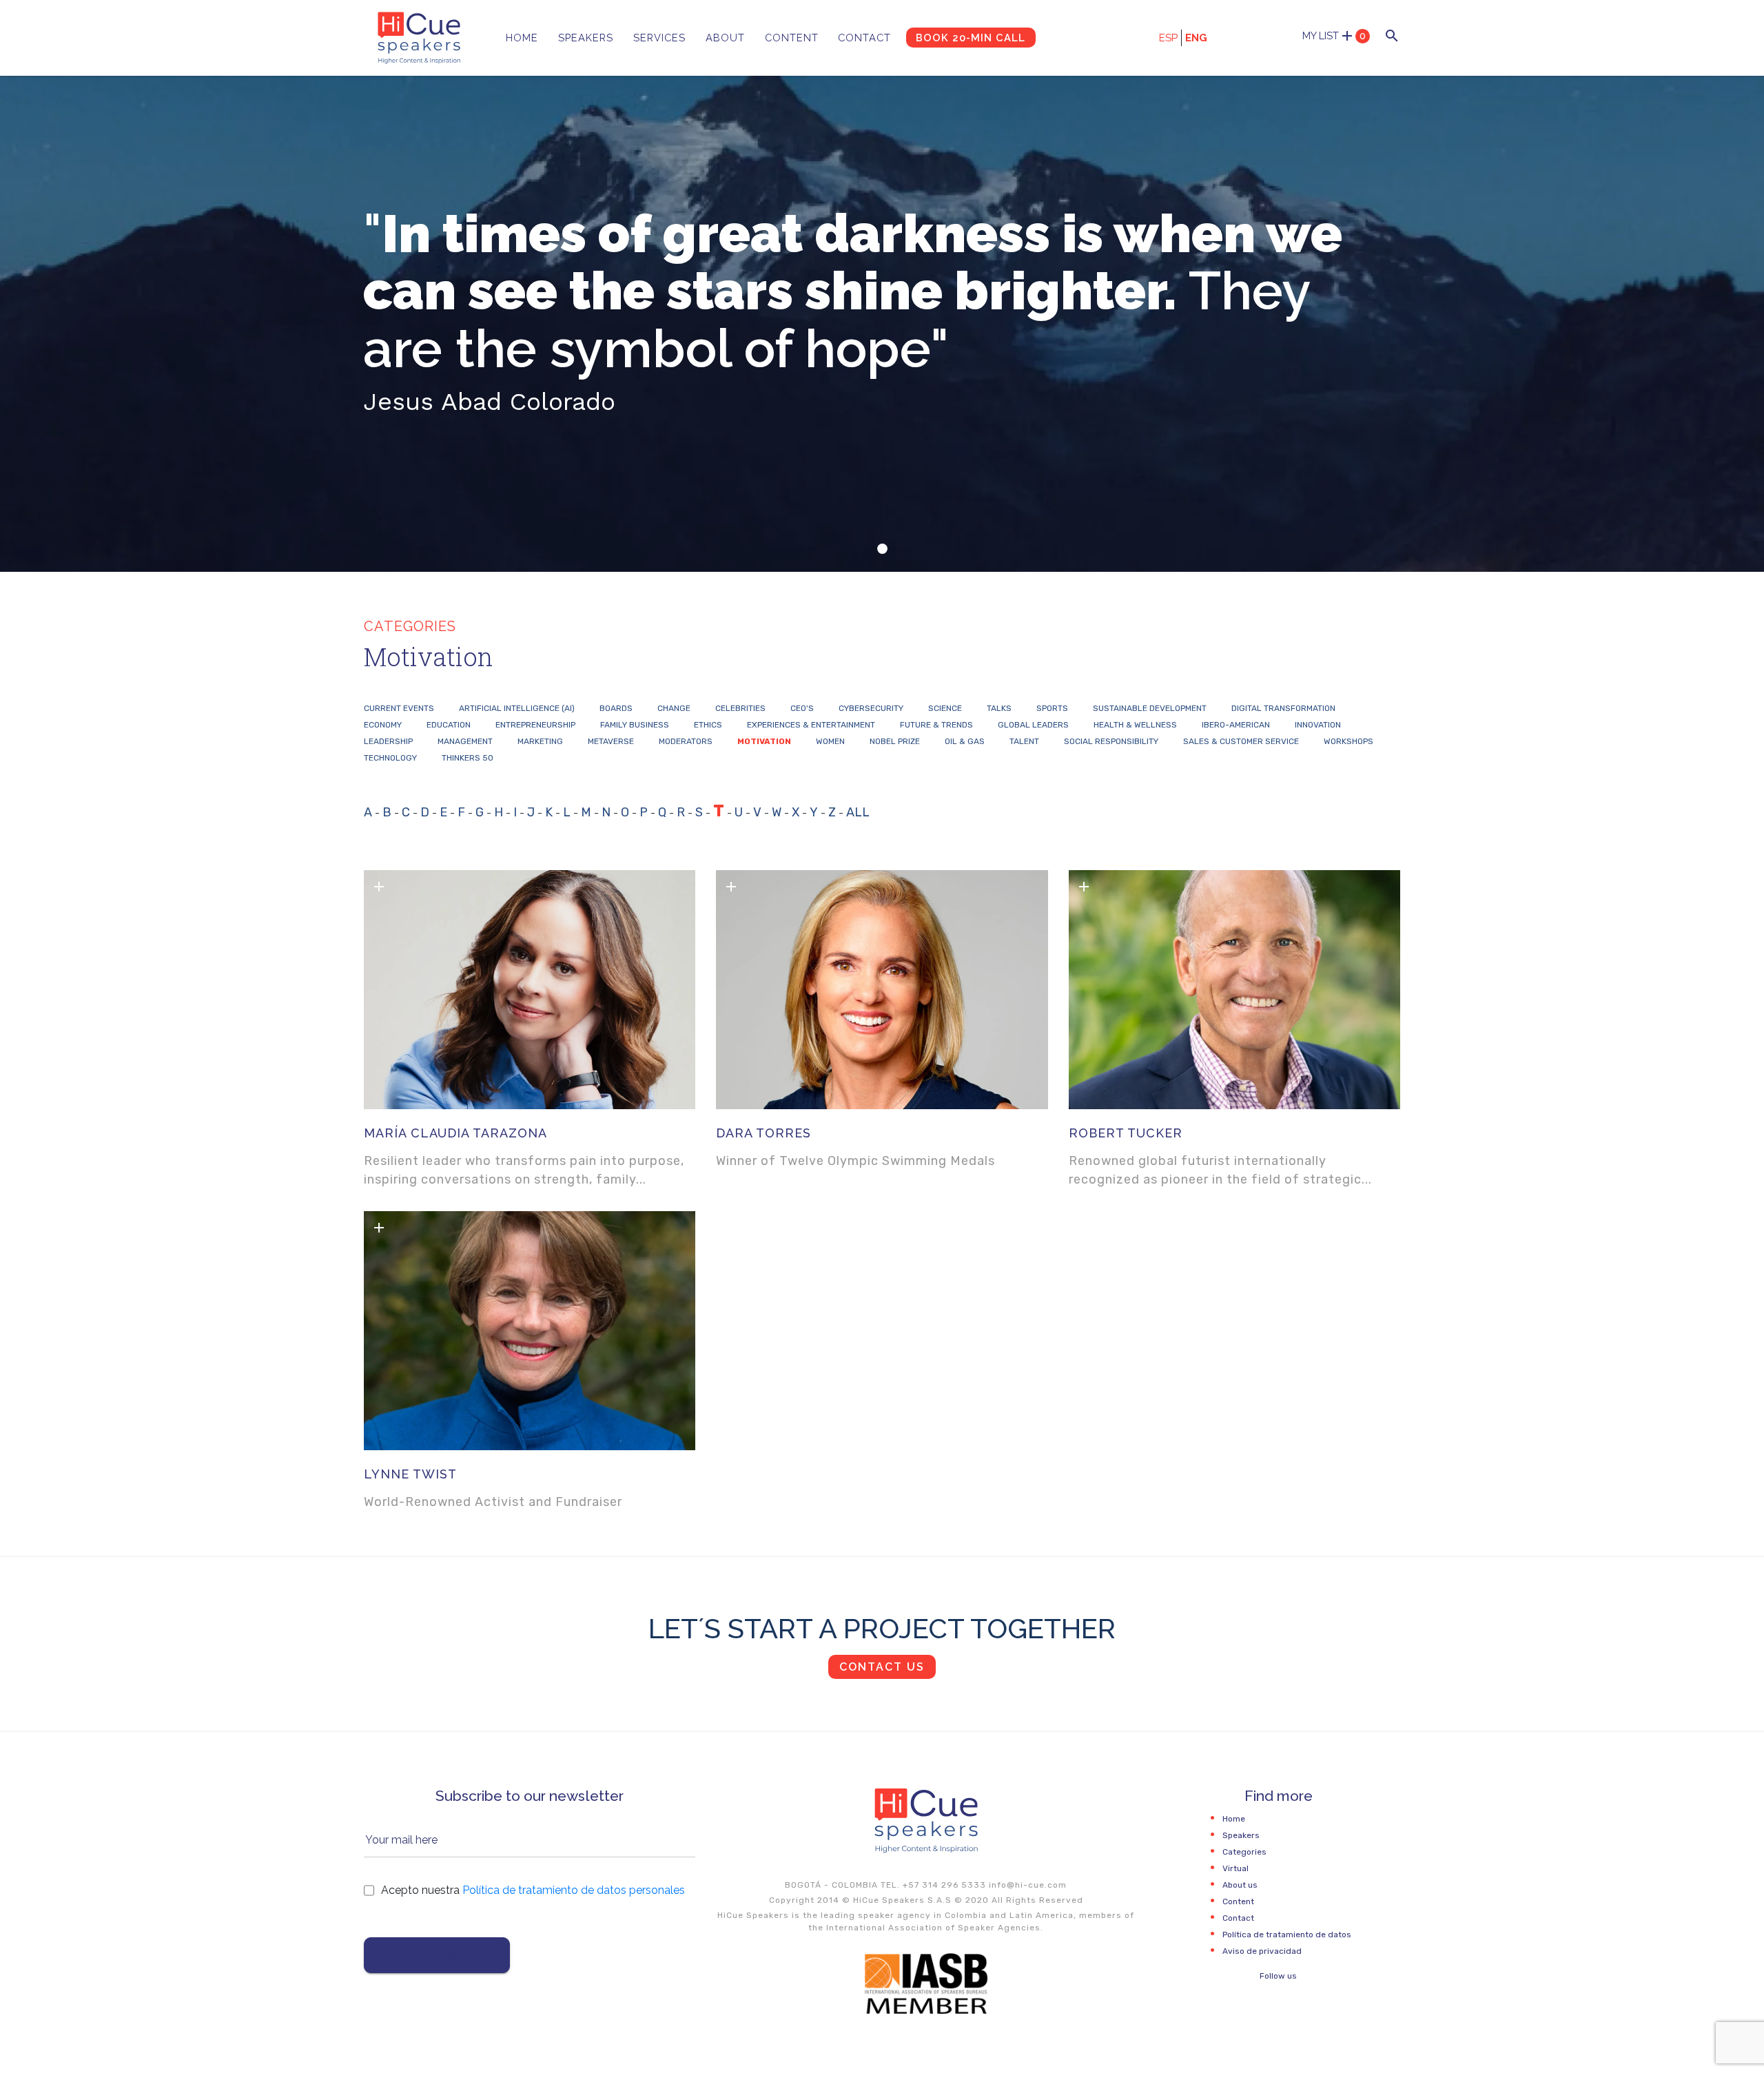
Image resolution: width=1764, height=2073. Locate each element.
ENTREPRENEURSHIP (535, 725)
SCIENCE (945, 708)
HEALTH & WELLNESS (1135, 725)
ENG (1196, 38)
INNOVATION (1318, 725)
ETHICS (708, 725)
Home (522, 38)
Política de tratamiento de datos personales (574, 1890)
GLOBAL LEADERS (1033, 725)
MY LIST (1334, 36)
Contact (864, 38)
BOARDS (616, 708)
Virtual (1235, 1868)
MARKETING (540, 741)
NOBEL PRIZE (895, 741)
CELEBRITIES (740, 708)
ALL (858, 812)
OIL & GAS (965, 741)
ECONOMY (383, 725)
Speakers (586, 38)
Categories (1244, 1852)
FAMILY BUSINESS (635, 725)
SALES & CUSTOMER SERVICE (1241, 741)
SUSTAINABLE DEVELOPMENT (1150, 708)
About (725, 38)
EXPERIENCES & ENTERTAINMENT (811, 725)
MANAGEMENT (465, 741)
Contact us (882, 1667)
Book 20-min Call (971, 38)
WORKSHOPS (1348, 741)
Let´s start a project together (882, 1628)
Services (659, 38)
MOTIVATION (764, 741)
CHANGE (674, 708)
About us (1240, 1885)
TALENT (1024, 741)
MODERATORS (686, 741)
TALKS (999, 708)
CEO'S (802, 708)
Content (792, 38)
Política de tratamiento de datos (1287, 1935)
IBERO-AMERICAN (1236, 725)
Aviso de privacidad (1262, 1951)
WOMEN (830, 741)
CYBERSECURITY (871, 708)
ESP (1168, 38)
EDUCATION (449, 725)
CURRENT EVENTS (399, 708)
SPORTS (1052, 708)
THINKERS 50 (468, 758)
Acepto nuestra (533, 1890)
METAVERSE (611, 741)
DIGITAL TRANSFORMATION (1283, 708)
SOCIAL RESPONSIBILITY (1111, 741)
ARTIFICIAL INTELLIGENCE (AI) (517, 708)
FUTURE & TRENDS (936, 725)
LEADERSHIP (388, 741)
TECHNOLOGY (390, 758)
